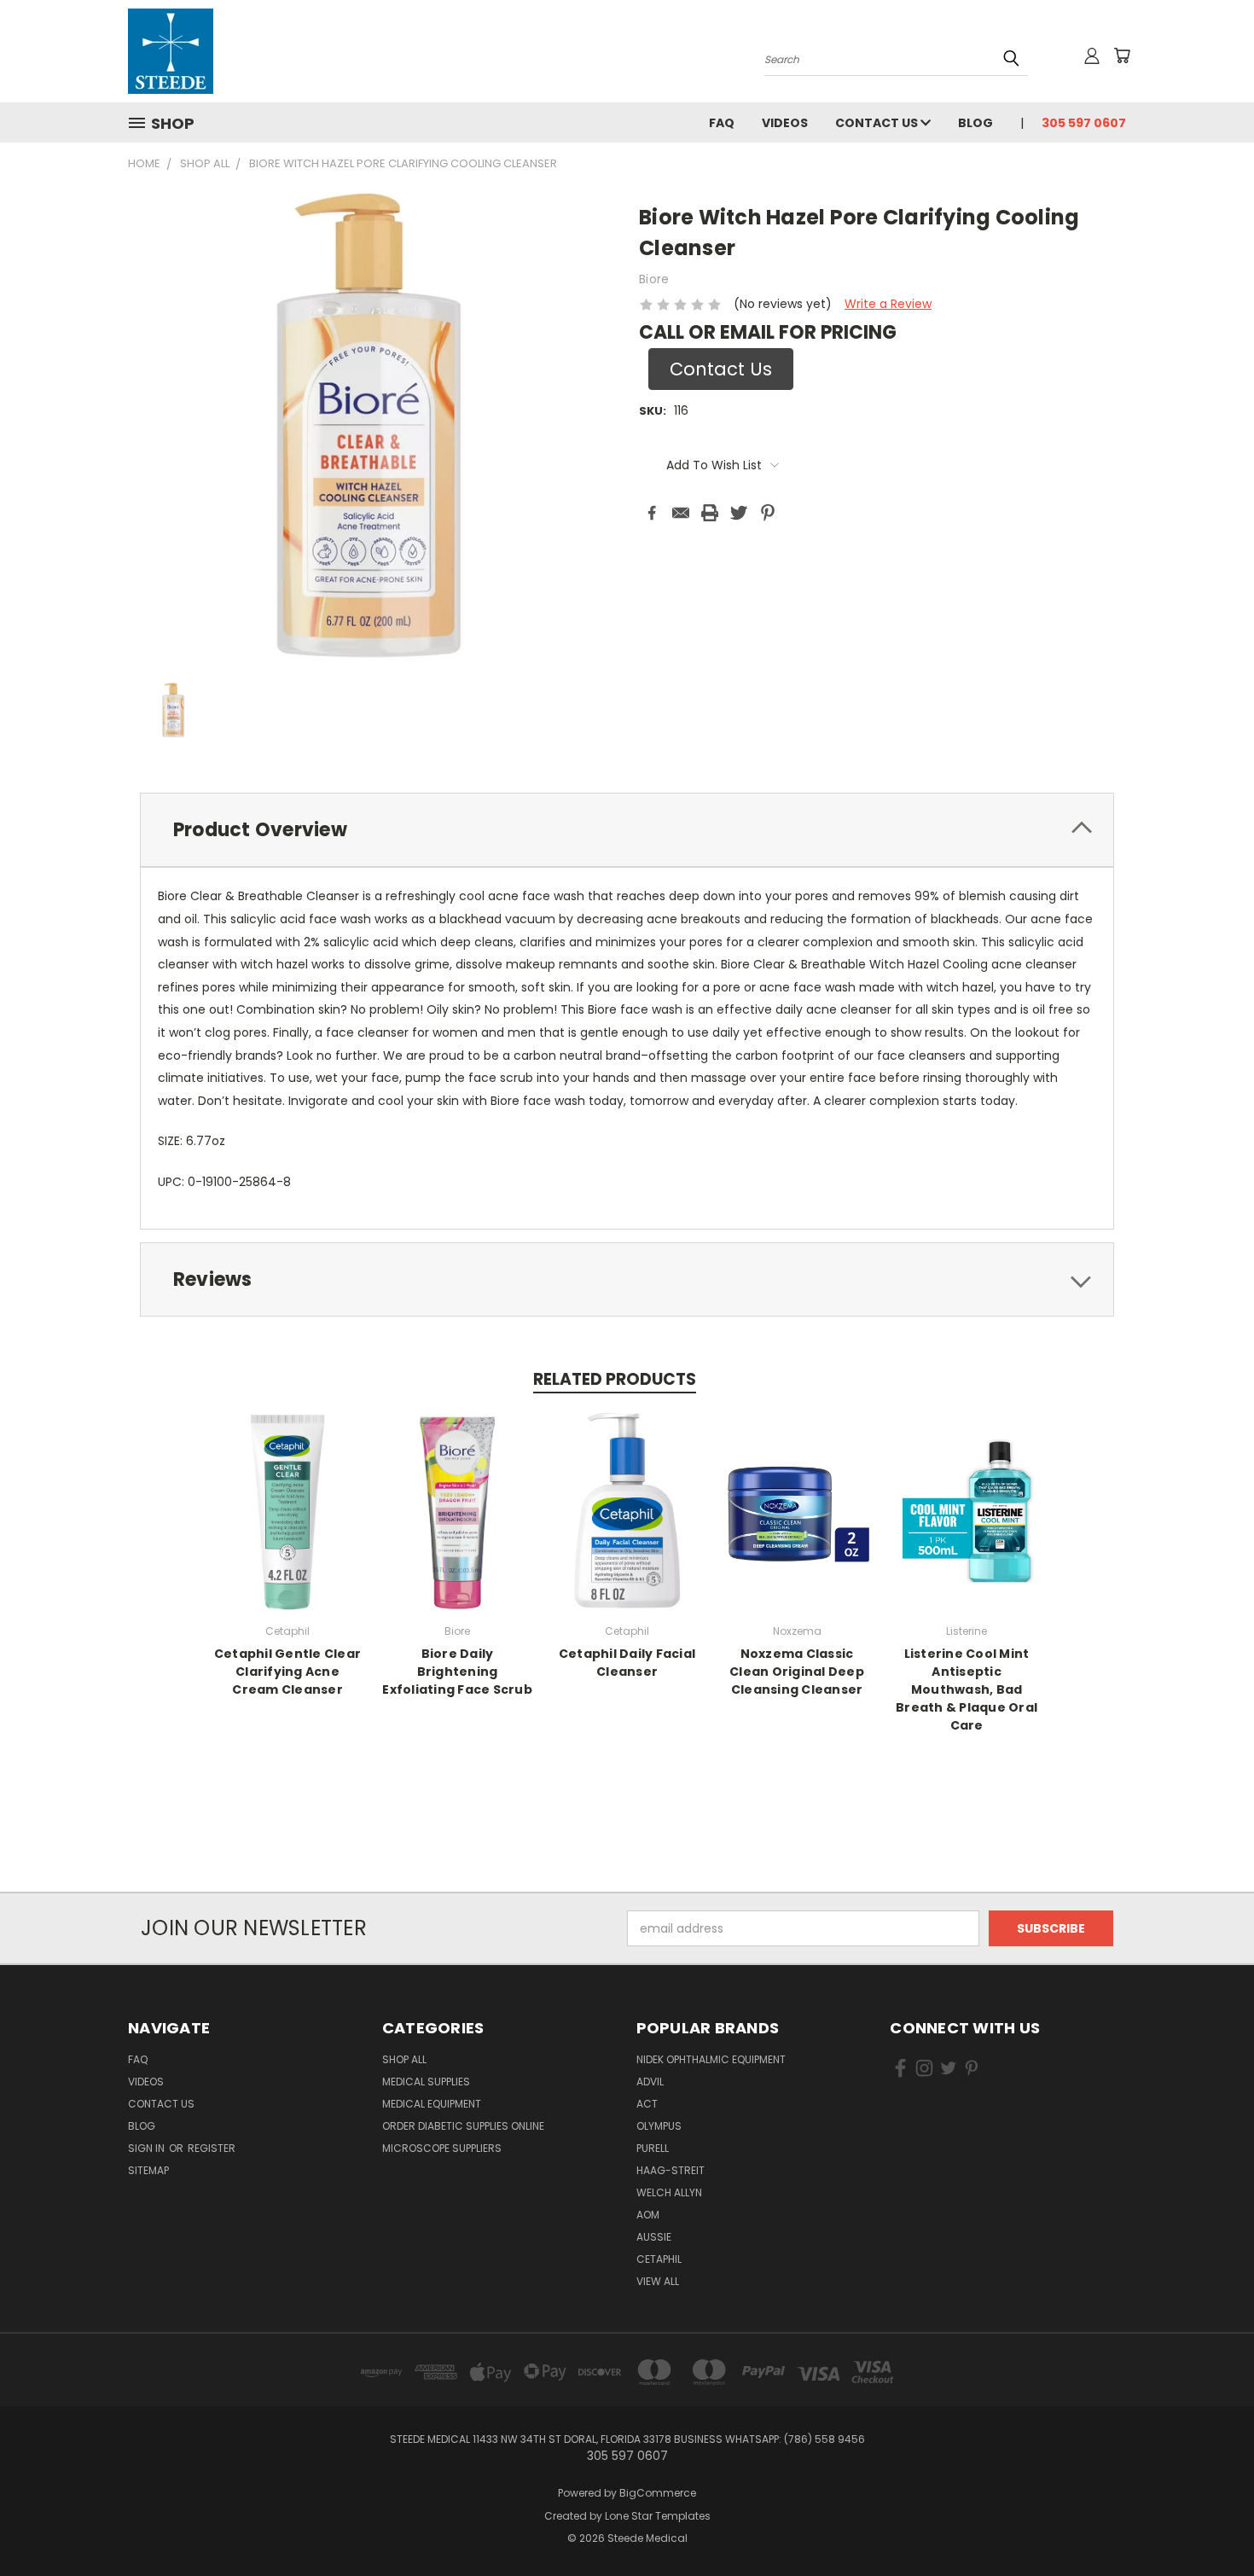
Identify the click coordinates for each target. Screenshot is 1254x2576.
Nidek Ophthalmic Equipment (711, 2059)
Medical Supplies (426, 2082)
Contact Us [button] (721, 369)
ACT (647, 2104)
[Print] (710, 513)
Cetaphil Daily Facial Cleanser (627, 1663)
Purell (653, 2148)
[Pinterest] (768, 513)
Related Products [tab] (615, 1379)
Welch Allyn (669, 2192)
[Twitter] (739, 513)
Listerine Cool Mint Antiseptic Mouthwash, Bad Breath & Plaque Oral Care (967, 1689)
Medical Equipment (432, 2104)
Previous (1209, 2523)
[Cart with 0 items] (1122, 55)
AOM (648, 2215)
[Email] (681, 513)
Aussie (654, 2237)
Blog (975, 123)
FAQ (722, 123)
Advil (650, 2082)
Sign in (148, 2148)
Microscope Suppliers (442, 2148)
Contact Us (878, 123)
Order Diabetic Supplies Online (463, 2126)
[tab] (627, 830)
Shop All (404, 2059)
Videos (785, 123)
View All (658, 2281)
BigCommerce (658, 2493)
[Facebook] (652, 513)
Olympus (659, 2126)
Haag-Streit (671, 2170)
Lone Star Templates (658, 2516)
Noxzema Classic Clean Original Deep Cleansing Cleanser (797, 1672)
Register (212, 2148)
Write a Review (888, 304)
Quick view (287, 1508)
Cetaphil (659, 2259)
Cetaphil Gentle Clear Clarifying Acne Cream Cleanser (287, 1672)
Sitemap (148, 2170)
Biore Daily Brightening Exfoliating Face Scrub (457, 1672)
